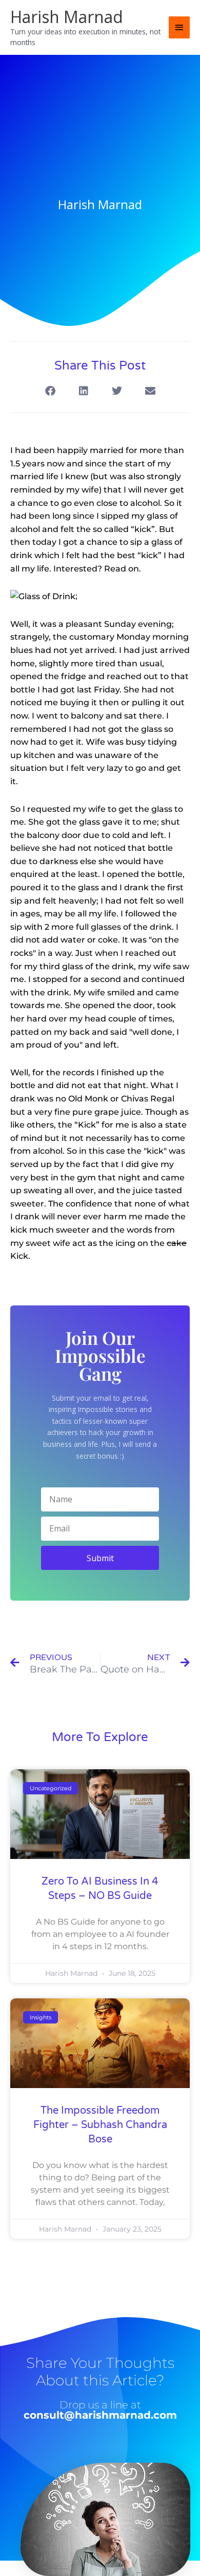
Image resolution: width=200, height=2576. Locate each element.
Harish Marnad (67, 17)
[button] (50, 391)
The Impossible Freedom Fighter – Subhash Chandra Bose (100, 2125)
